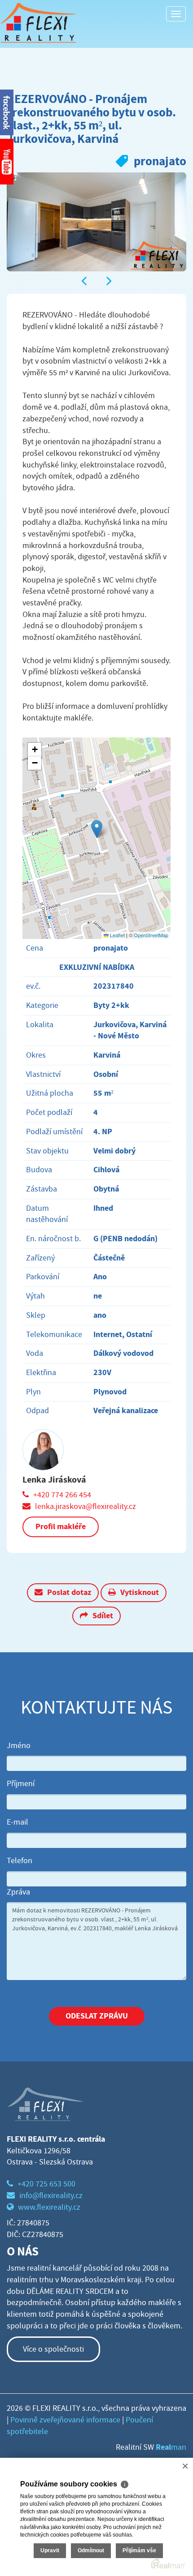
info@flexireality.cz (51, 2196)
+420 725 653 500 (46, 2184)
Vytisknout (140, 1592)
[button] (97, 829)
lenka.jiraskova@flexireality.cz (86, 1507)
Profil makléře (61, 1526)
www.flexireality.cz (49, 2207)
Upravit (50, 2550)
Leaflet (117, 935)
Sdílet (103, 1616)
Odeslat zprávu (97, 2016)
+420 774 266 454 (62, 1495)
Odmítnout (91, 2550)
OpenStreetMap (151, 935)
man (171, 2447)
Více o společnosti (53, 2349)
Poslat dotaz (69, 1592)
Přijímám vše (139, 2550)
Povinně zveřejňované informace (65, 2420)
